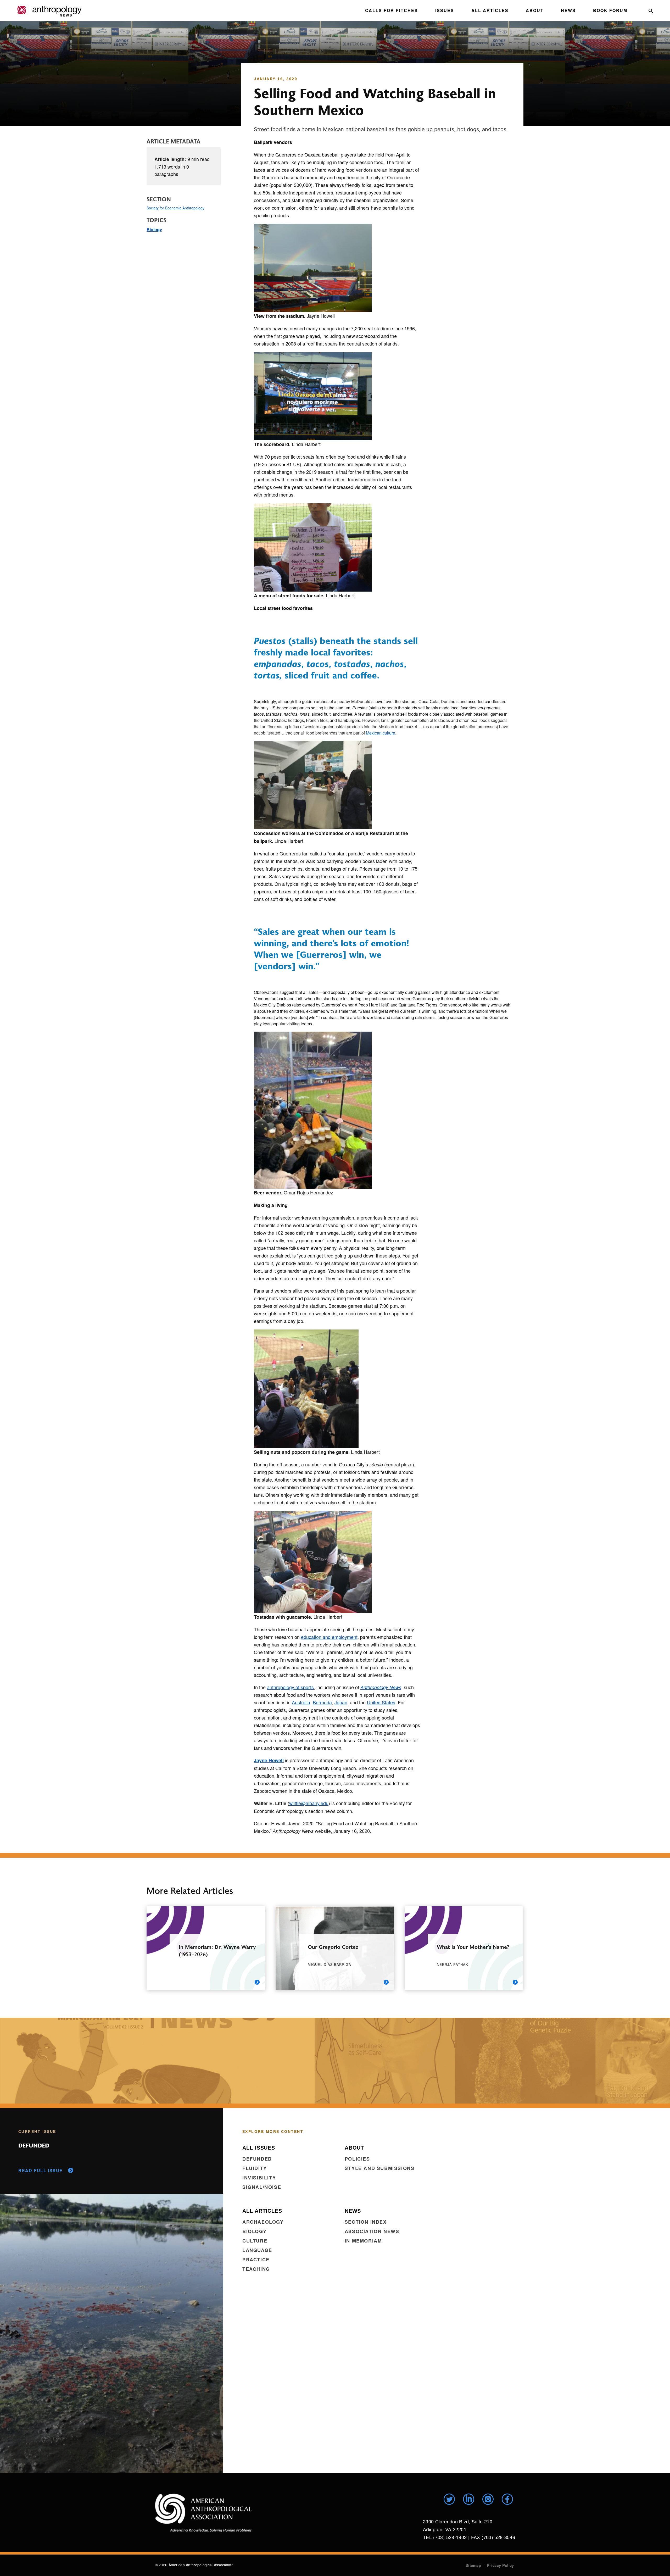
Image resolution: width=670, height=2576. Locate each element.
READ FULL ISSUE (41, 2170)
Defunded (257, 2159)
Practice (256, 2260)
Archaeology (263, 2222)
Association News (372, 2231)
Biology (154, 229)
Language (257, 2250)
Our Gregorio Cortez (333, 1947)
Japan (341, 1702)
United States (381, 1702)
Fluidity (255, 2168)
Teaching (256, 2269)
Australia (301, 1702)
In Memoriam (363, 2241)
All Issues (259, 2148)
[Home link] (203, 2513)
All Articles (490, 10)
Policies (357, 2159)
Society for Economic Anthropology (175, 208)
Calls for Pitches (392, 10)
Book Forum (610, 10)
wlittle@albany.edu (309, 1803)
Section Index (366, 2222)
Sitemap (473, 2565)
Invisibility (259, 2178)
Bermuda (322, 1702)
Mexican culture (381, 733)
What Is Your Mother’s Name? (473, 1947)
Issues (445, 10)
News (568, 10)
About (535, 10)
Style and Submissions (380, 2168)
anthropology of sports (290, 1687)
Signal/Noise (262, 2187)
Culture (255, 2241)
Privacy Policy (500, 2565)
